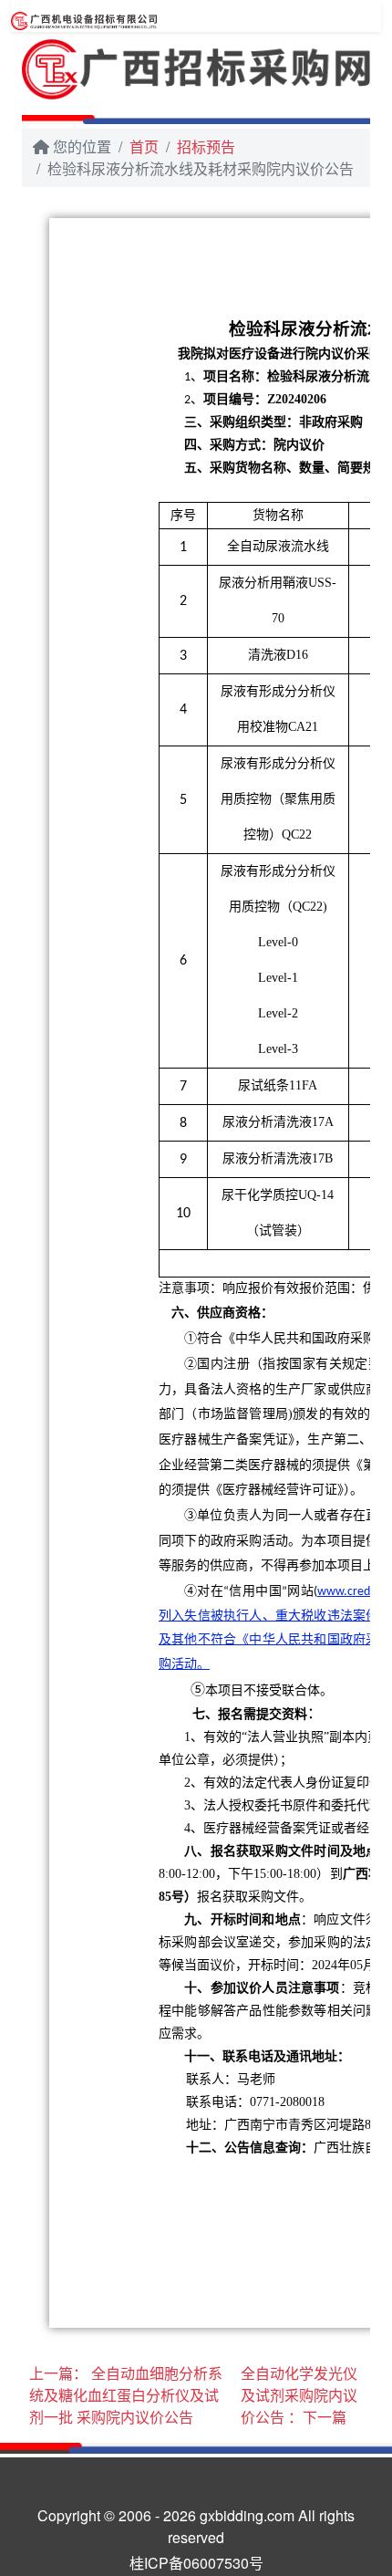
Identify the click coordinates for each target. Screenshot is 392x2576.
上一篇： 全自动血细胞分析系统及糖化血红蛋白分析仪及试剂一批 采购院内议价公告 (126, 2395)
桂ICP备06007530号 (196, 2563)
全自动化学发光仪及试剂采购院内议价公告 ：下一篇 (299, 2395)
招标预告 (206, 146)
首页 (144, 146)
